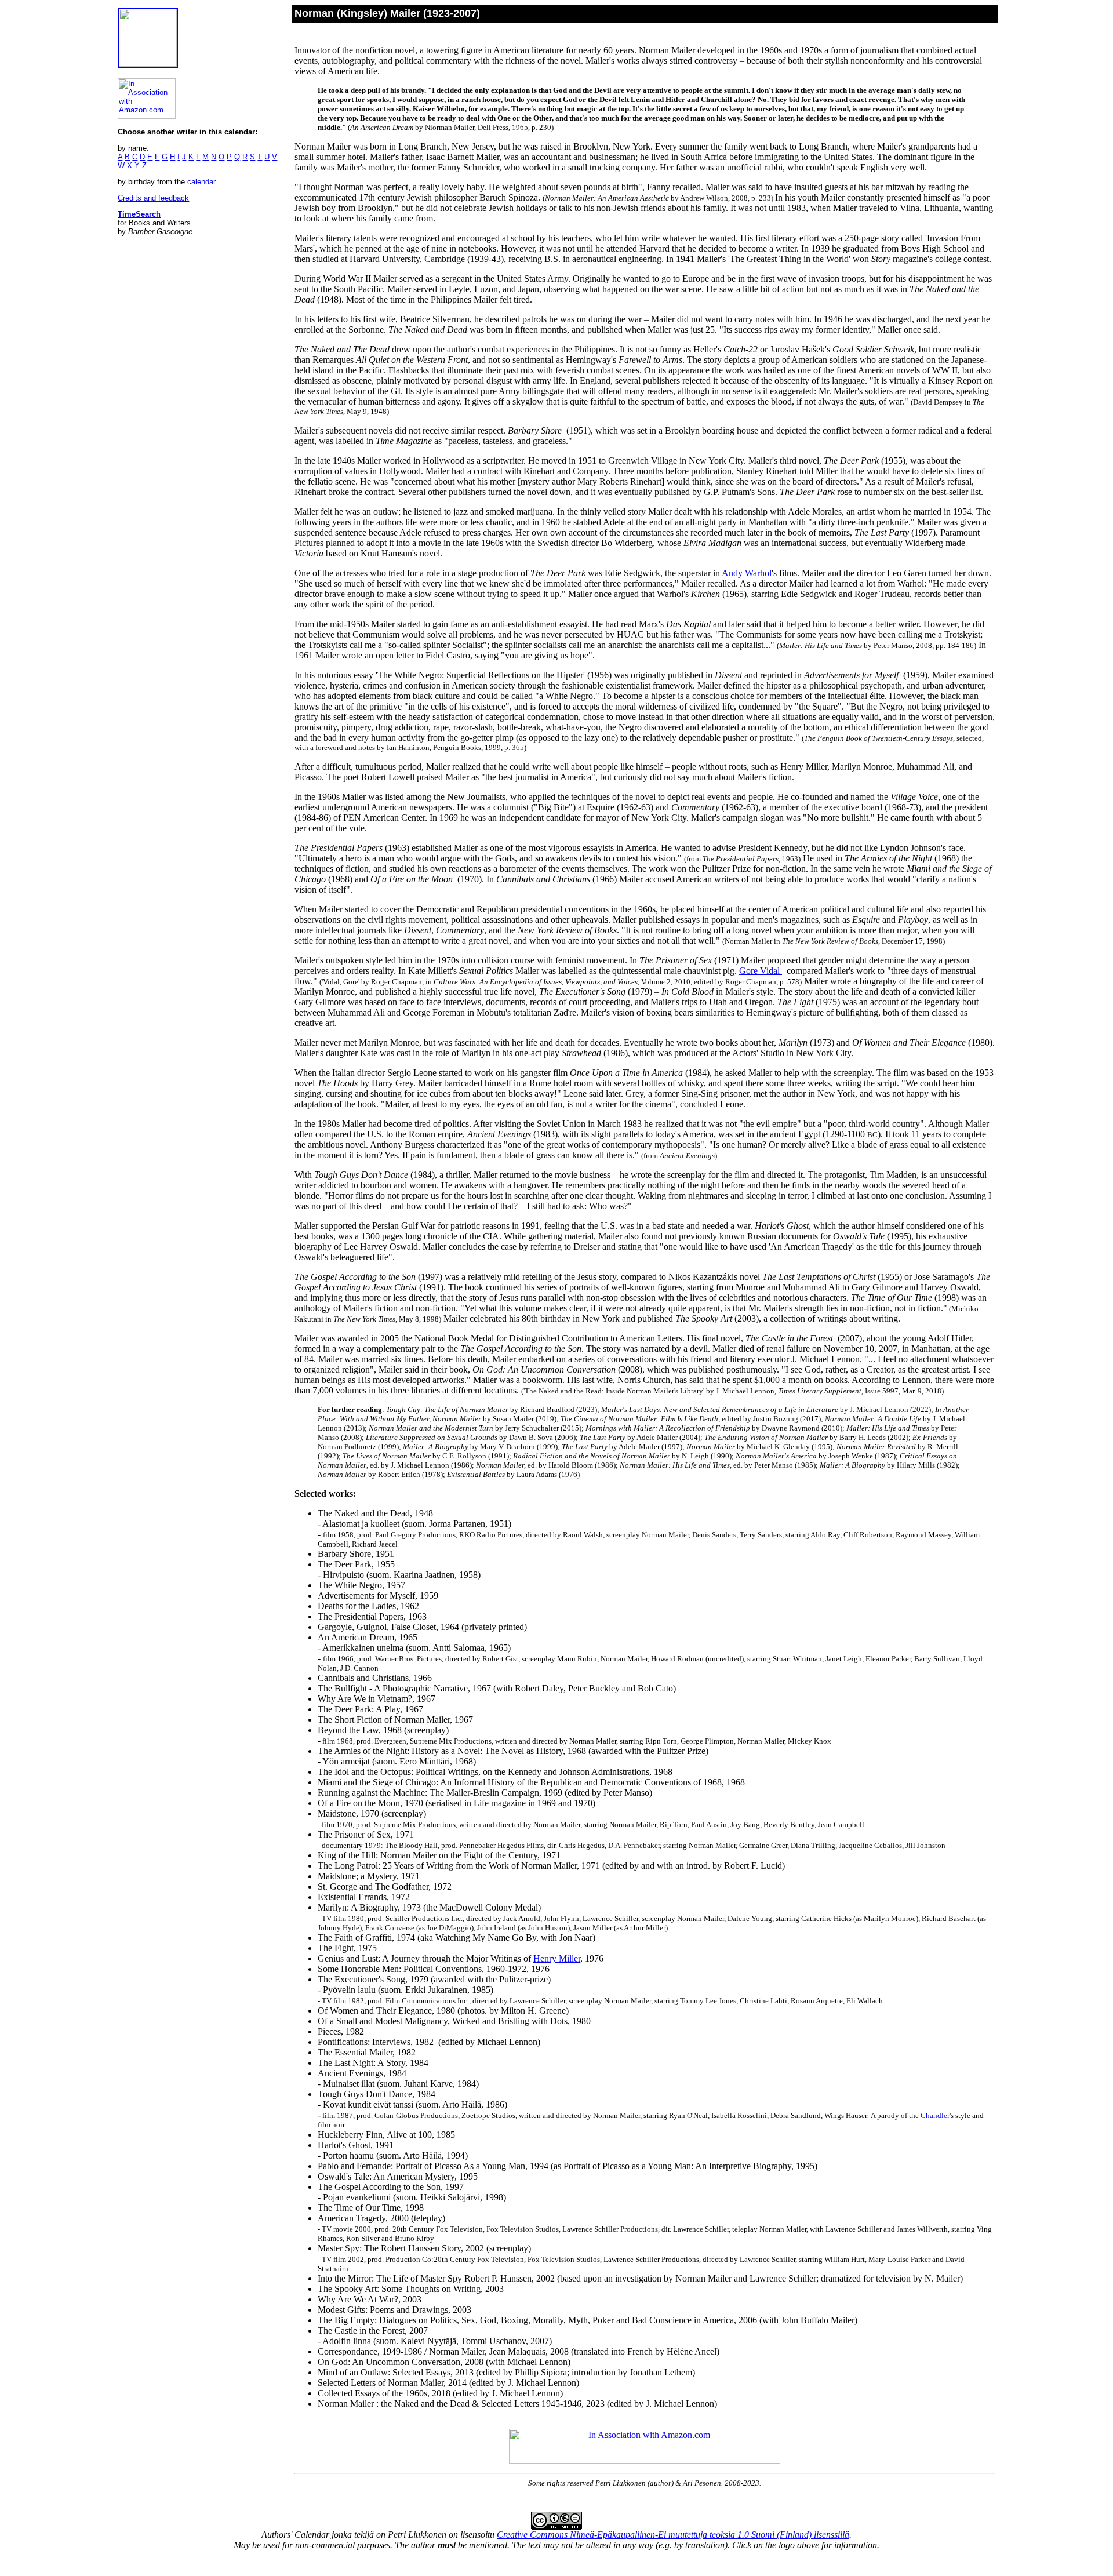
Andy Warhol (747, 573)
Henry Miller (557, 1958)
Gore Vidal (761, 971)
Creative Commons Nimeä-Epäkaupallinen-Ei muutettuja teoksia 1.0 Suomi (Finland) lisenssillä (673, 2535)
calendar (201, 182)
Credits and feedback (153, 198)
